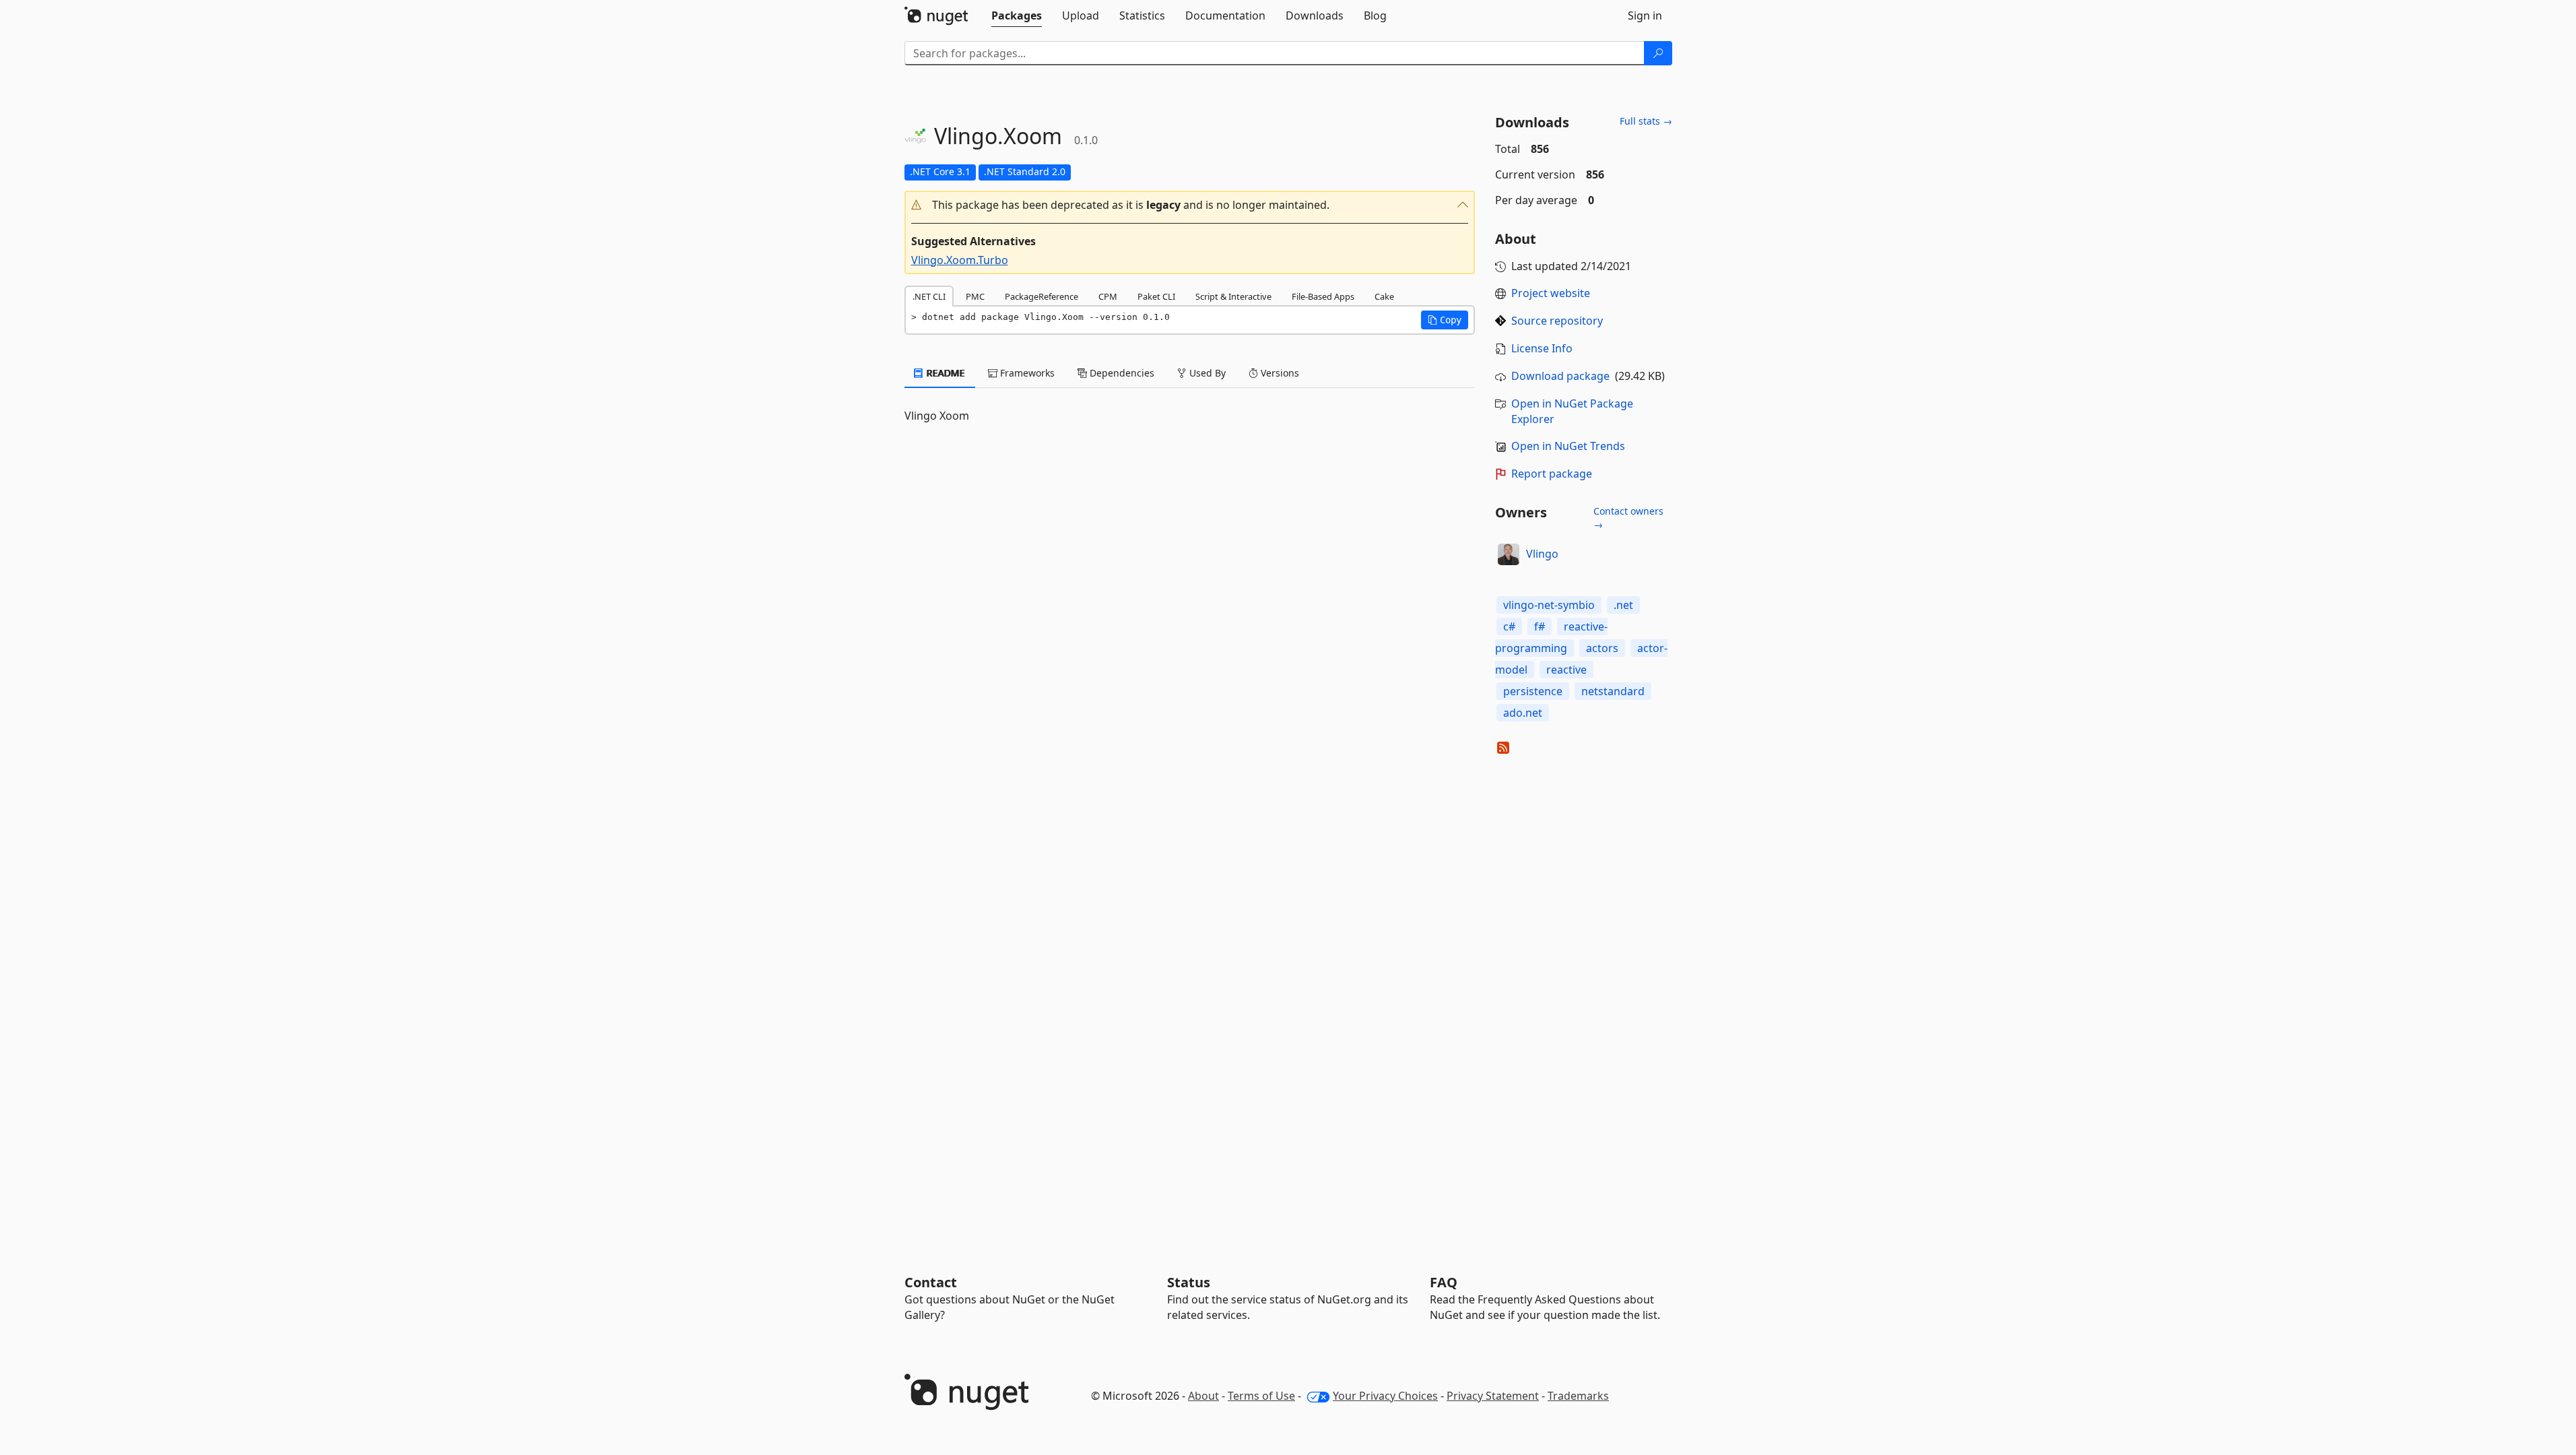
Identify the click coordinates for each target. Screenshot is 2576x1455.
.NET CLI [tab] (929, 296)
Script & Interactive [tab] (1233, 296)
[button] (1190, 205)
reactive (1566, 670)
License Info (1542, 348)
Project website (1551, 293)
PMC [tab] (975, 296)
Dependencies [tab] (1121, 373)
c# (1509, 626)
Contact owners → (1628, 518)
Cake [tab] (1384, 296)
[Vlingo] (1509, 554)
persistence (1533, 691)
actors (1602, 648)
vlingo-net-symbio (1549, 605)
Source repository (1557, 321)
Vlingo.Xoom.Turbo (960, 260)
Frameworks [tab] (1026, 373)
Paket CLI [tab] (1156, 296)
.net (1623, 605)
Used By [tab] (1206, 373)
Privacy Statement (1493, 1396)
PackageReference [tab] (1042, 296)
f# (1540, 626)
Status (1189, 1282)
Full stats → (1646, 121)
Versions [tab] (1279, 373)
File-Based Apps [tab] (1323, 296)
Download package (1560, 376)
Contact (931, 1282)
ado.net (1523, 713)
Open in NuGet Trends (1568, 446)
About (1203, 1396)
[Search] (1658, 53)
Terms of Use (1261, 1396)
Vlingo (1542, 554)
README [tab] (945, 373)
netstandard (1613, 691)
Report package (1552, 474)
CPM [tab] (1108, 296)
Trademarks (1578, 1396)
